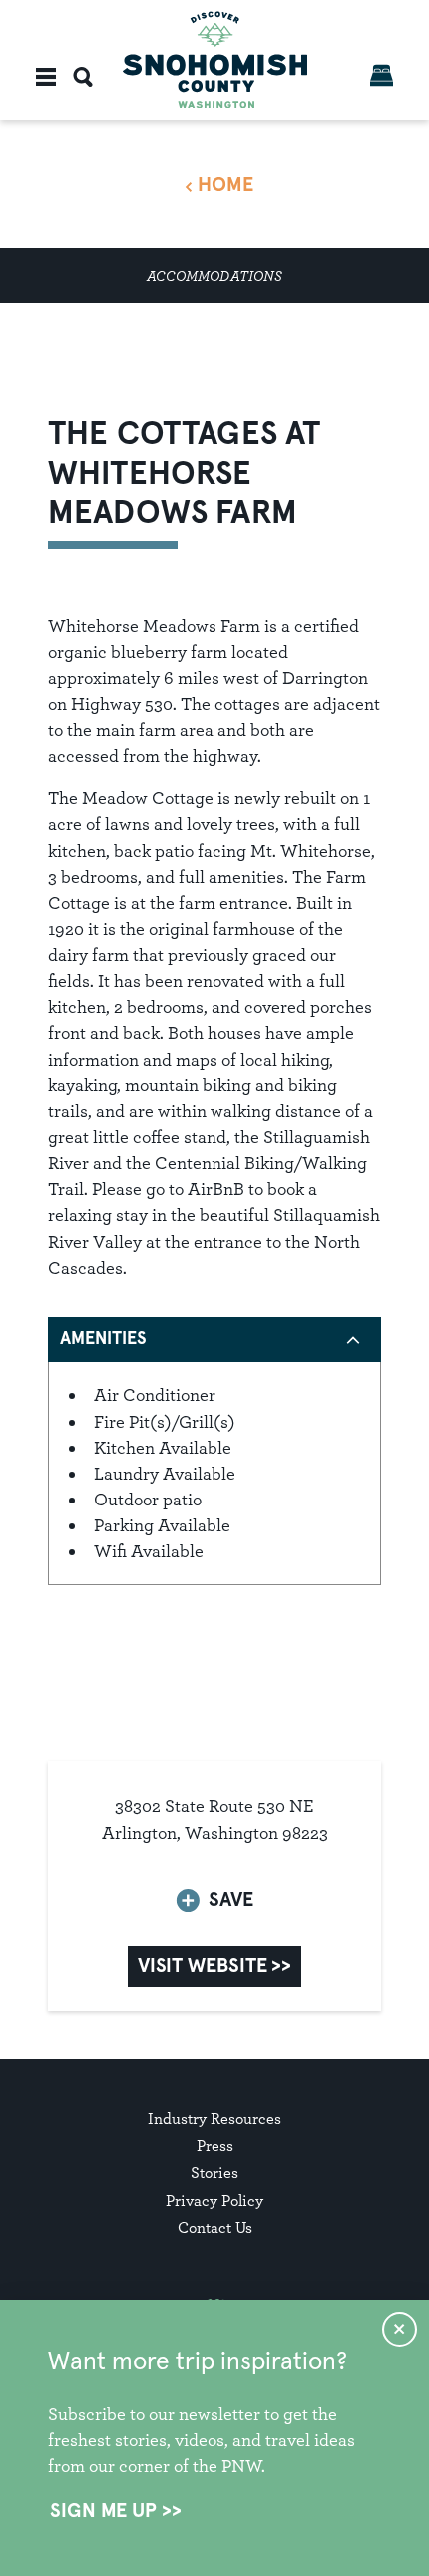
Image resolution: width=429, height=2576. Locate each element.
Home (225, 185)
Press (215, 2146)
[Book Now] (382, 75)
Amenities (103, 1339)
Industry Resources (214, 2119)
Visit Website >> (214, 1966)
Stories (214, 2172)
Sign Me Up (103, 2511)
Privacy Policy (214, 2200)
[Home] (215, 59)
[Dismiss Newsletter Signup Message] (400, 2329)
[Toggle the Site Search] (83, 77)
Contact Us (215, 2227)
